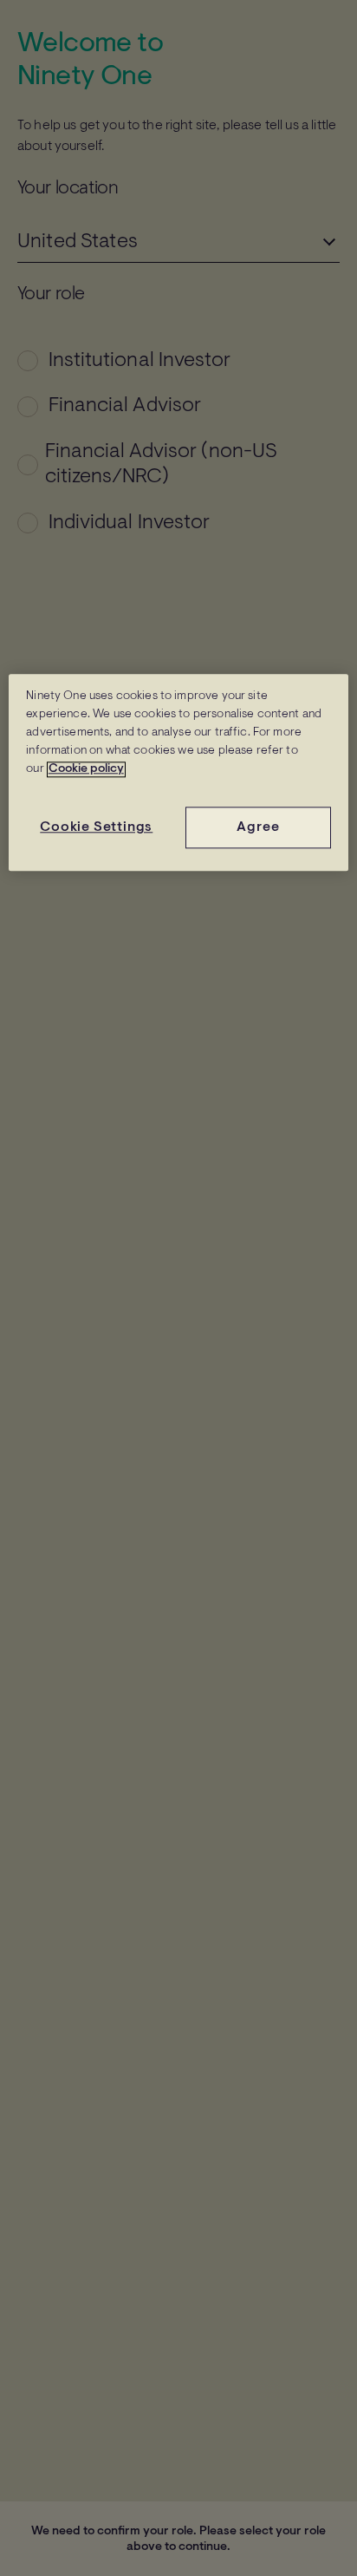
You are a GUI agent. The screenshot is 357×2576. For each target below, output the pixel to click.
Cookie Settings (96, 827)
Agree (258, 827)
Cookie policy (86, 769)
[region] (178, 772)
